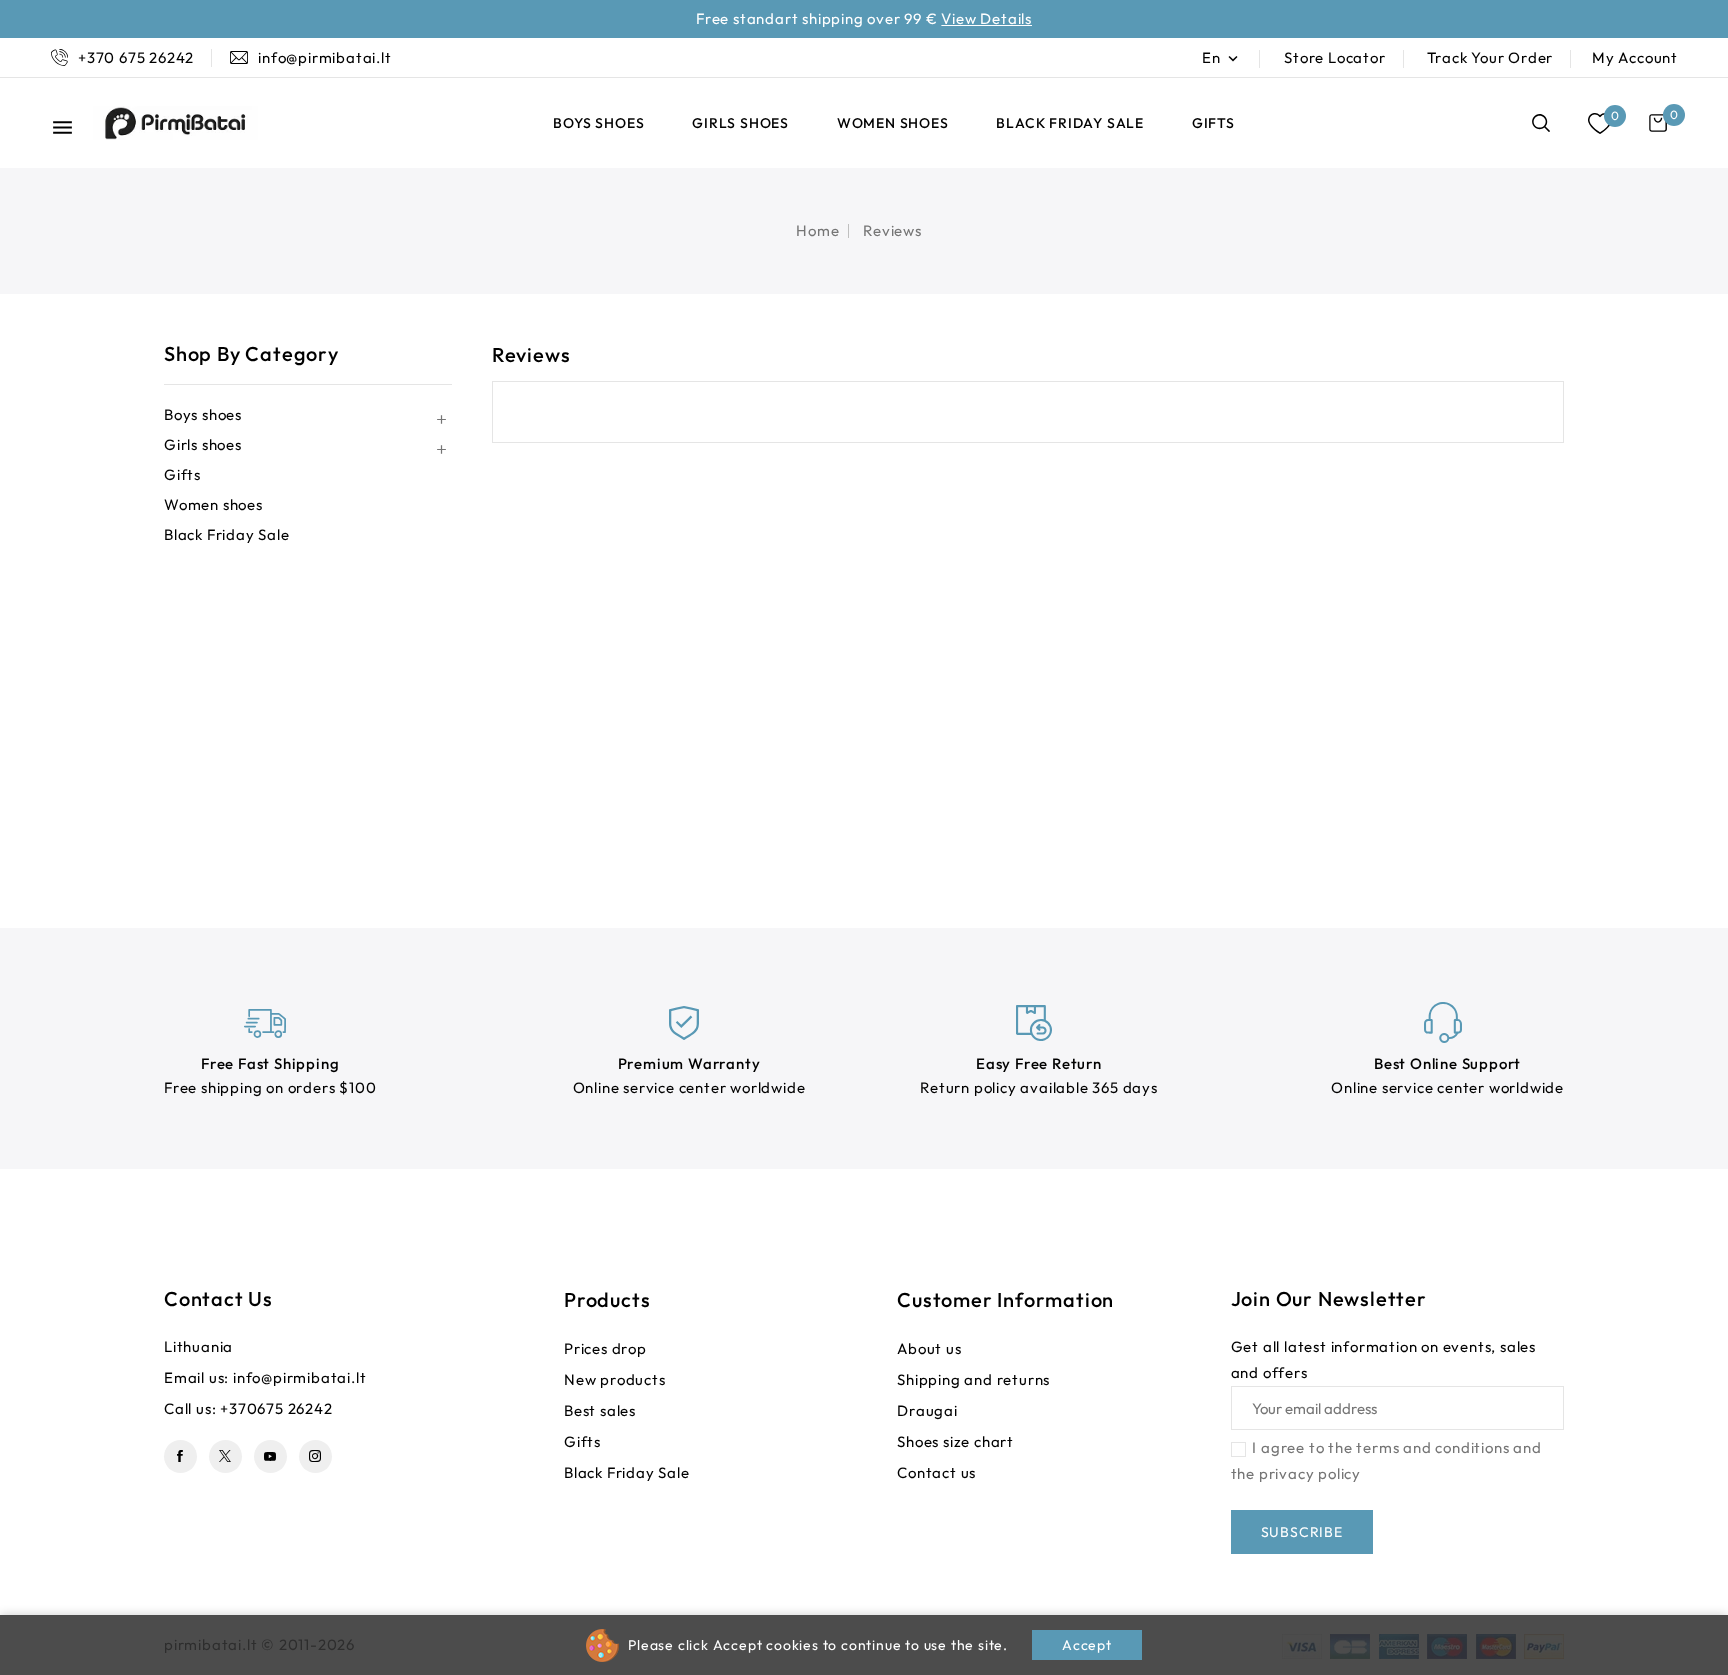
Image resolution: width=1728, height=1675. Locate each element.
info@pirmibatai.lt (299, 1377)
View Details (986, 18)
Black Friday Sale (1070, 123)
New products (615, 1379)
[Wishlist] (1599, 123)
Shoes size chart (955, 1441)
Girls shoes (740, 123)
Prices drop (605, 1348)
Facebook (180, 1456)
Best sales (600, 1410)
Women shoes (893, 123)
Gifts (1213, 123)
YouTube (270, 1456)
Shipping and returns (973, 1379)
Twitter (225, 1456)
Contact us (218, 1298)
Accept (1087, 1645)
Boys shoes (598, 123)
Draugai (927, 1410)
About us (929, 1348)
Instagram (315, 1456)
